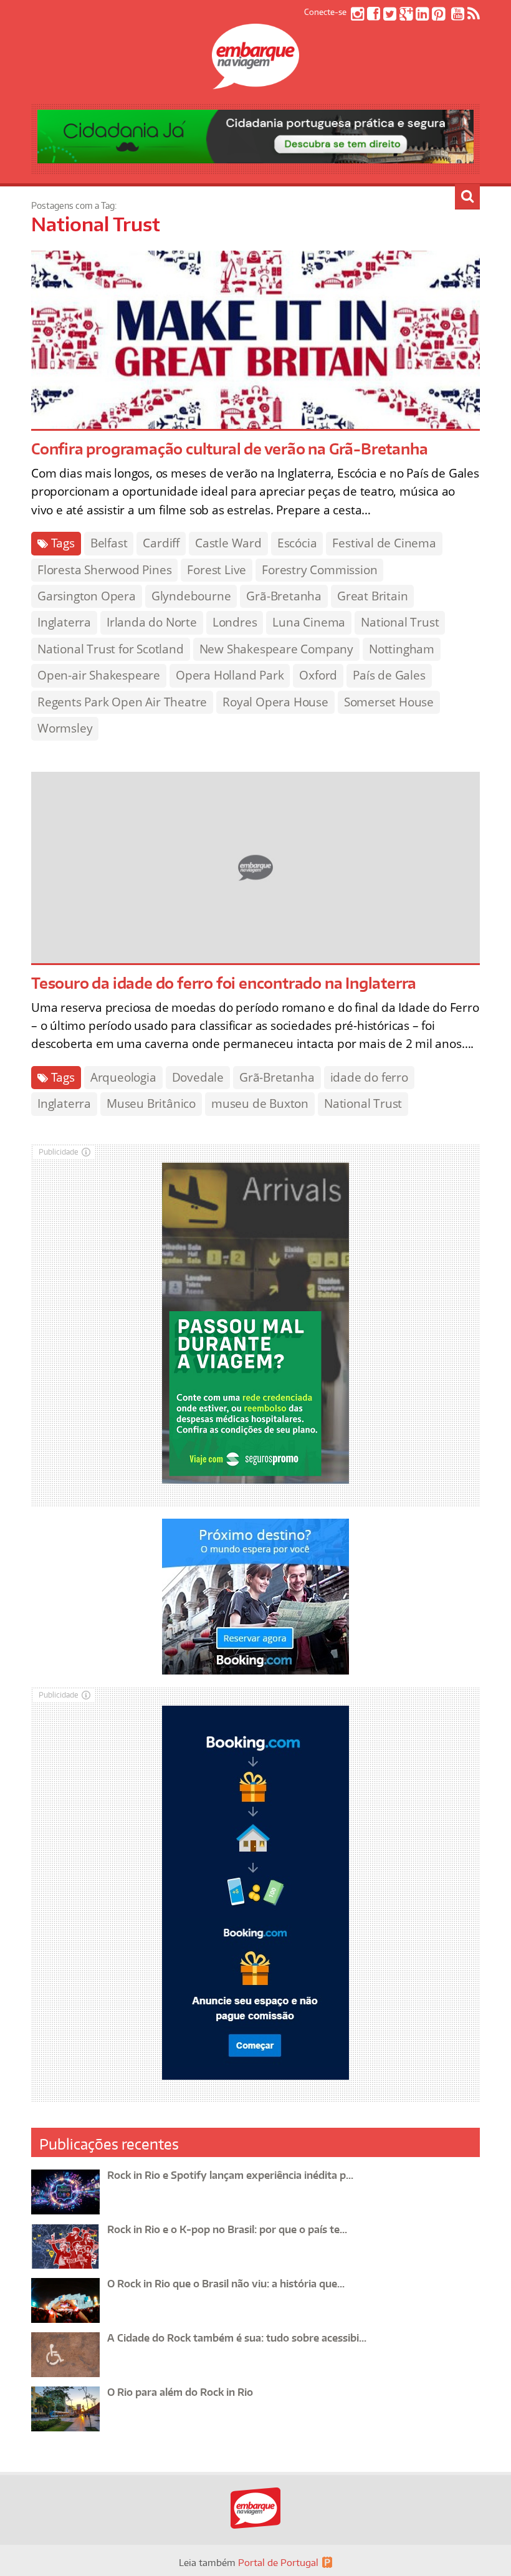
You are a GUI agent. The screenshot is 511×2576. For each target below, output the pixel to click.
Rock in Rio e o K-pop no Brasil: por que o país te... (227, 2229)
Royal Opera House (275, 702)
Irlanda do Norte (152, 622)
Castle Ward (228, 543)
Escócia (297, 543)
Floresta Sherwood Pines (104, 570)
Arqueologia (123, 1077)
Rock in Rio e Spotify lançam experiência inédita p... (230, 2175)
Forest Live (217, 570)
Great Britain (372, 596)
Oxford (318, 675)
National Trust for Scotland (111, 649)
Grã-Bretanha (284, 596)
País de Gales (389, 675)
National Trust (400, 622)
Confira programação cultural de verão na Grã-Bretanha (229, 449)
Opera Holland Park (230, 675)
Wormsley (65, 728)
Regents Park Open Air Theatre (122, 702)
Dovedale (198, 1077)
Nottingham (402, 649)
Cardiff (161, 543)
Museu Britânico (151, 1103)
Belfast (109, 543)
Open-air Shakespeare (99, 675)
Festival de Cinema (384, 543)
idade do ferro (369, 1077)
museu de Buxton (260, 1103)
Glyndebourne (191, 596)
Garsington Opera (87, 596)
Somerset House (389, 702)
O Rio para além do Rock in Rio (180, 2392)
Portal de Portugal (278, 2563)
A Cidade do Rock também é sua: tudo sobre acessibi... (237, 2338)
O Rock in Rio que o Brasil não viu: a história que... (226, 2284)
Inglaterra (64, 622)
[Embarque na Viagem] (255, 82)
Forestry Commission (319, 570)
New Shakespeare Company (276, 649)
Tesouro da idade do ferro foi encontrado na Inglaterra (224, 983)
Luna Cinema (309, 622)
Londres (235, 622)
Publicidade (59, 1152)
